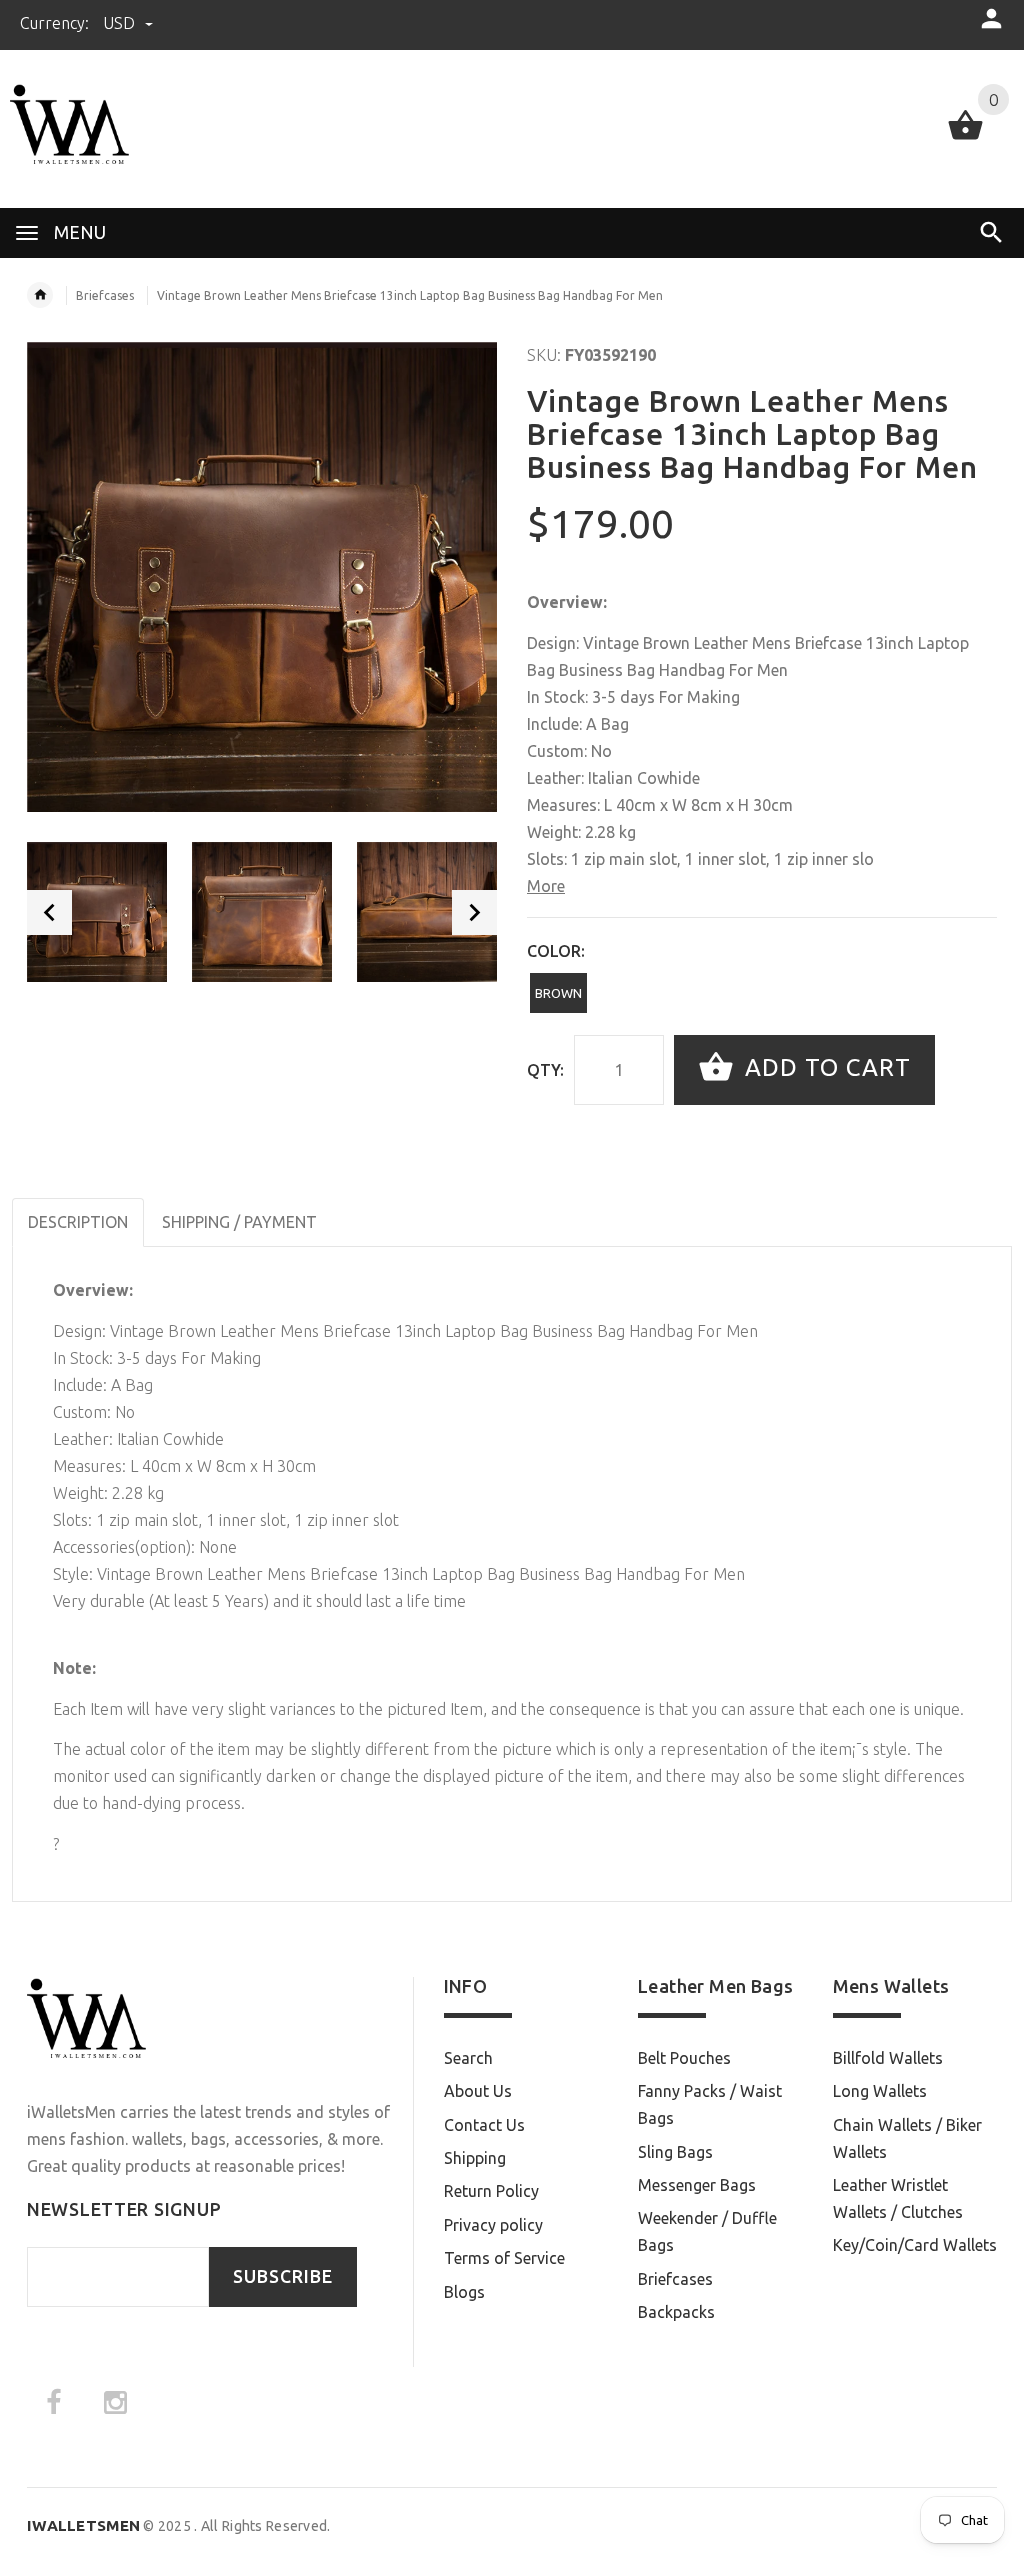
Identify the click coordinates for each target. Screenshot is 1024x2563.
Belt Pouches (684, 2058)
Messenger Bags (697, 2185)
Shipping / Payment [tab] (239, 1222)
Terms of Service (504, 2258)
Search (468, 2058)
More (546, 886)
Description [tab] (78, 1222)
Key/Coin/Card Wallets (915, 2245)
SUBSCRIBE (283, 2276)
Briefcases (105, 295)
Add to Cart (824, 1067)
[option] (97, 912)
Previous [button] (49, 912)
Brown (558, 993)
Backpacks (676, 2312)
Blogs (464, 2292)
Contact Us (484, 2125)
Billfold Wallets (888, 2058)
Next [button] (474, 912)
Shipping (475, 2158)
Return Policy (491, 2191)
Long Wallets (880, 2091)
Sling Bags (675, 2152)
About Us (478, 2091)
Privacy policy (493, 2225)
